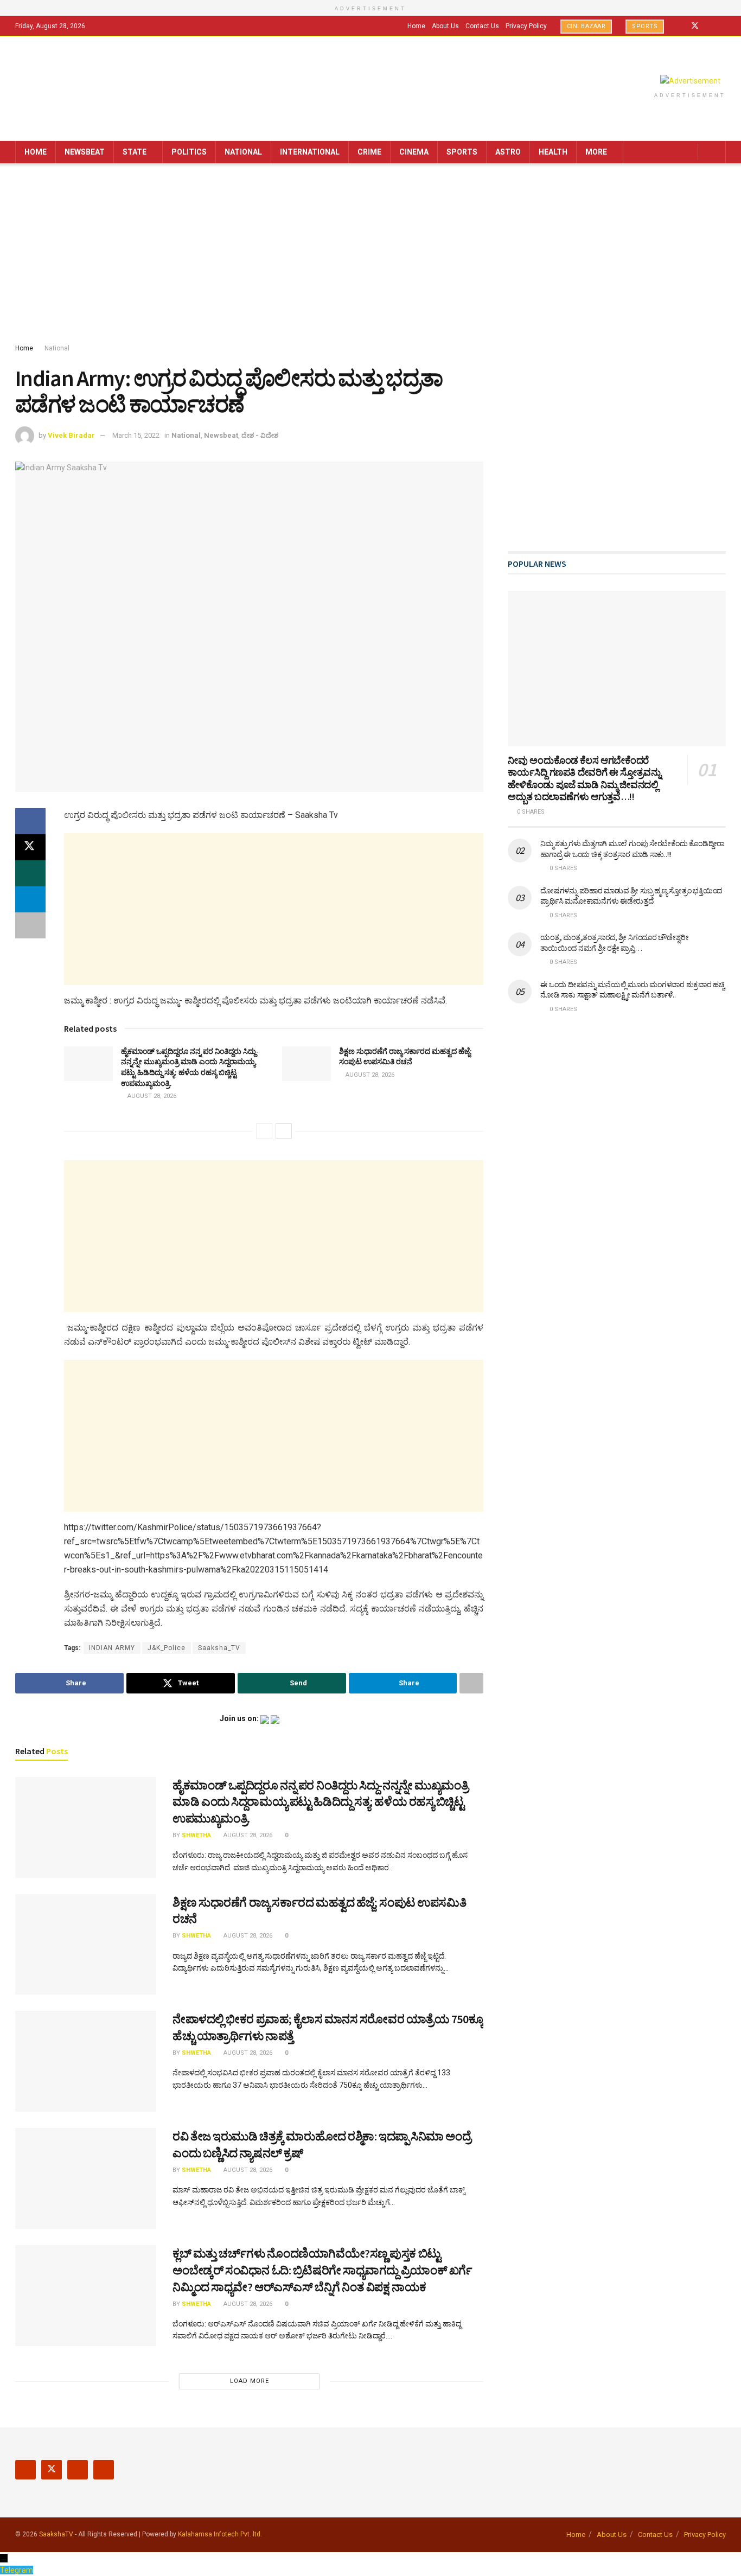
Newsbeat (85, 152)
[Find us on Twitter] (695, 26)
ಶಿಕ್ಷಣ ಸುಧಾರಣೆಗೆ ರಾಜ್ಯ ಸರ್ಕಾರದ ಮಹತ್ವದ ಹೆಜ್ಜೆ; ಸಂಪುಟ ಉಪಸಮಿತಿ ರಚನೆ (405, 1057)
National (243, 152)
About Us (445, 26)
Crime (369, 152)
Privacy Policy (526, 26)
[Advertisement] (370, 255)
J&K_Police (167, 1648)
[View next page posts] (284, 1131)
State (135, 152)
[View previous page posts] (264, 1131)
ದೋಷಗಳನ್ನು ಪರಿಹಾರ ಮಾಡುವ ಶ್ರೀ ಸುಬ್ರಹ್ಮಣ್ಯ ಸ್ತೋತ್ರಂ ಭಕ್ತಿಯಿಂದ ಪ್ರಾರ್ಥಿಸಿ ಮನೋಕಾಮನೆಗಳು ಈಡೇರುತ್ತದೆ (631, 896)
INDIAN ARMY (112, 1648)
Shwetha (196, 1835)
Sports (645, 26)
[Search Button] (714, 152)
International (310, 152)
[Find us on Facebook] (681, 26)
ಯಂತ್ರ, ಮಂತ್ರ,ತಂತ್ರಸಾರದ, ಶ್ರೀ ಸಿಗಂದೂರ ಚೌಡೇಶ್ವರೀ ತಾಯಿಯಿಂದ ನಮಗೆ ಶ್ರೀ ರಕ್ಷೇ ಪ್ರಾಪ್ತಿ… (614, 943)
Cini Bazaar (586, 26)
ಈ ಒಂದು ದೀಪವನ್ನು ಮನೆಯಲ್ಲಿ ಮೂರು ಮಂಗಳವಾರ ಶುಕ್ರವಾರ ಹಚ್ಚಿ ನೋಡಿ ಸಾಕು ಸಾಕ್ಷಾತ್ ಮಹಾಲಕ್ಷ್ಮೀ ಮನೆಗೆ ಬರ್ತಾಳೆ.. (632, 990)
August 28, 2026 (151, 1096)
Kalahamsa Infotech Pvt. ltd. (220, 2534)
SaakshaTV (56, 2534)
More (596, 152)
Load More (250, 2381)
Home (416, 26)
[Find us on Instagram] (709, 26)
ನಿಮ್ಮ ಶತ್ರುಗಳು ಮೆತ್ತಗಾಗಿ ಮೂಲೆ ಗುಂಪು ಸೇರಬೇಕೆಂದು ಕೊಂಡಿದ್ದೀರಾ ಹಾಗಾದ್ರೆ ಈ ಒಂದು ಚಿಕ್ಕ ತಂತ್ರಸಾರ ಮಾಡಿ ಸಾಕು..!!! (632, 849)
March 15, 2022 (136, 435)
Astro (508, 152)
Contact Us (482, 26)
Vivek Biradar (71, 435)
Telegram (17, 2570)
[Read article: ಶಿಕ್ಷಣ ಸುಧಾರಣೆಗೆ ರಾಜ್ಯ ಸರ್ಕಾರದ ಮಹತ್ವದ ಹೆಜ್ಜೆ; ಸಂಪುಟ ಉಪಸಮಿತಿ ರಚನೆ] (306, 1064)
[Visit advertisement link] (690, 81)
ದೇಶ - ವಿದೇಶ (260, 435)
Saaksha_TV (219, 1648)
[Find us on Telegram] (723, 26)
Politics (189, 152)
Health (553, 152)
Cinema (414, 152)
